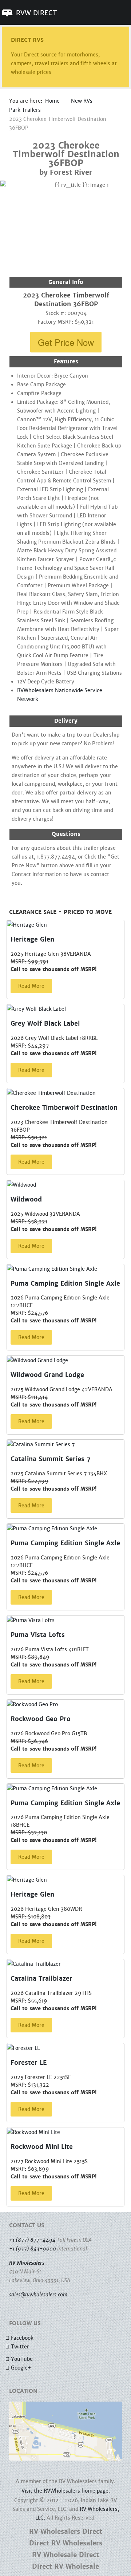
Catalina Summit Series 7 (51, 1459)
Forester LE (29, 2063)
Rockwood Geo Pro (41, 1719)
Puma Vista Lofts (38, 1635)
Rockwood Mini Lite (42, 2147)
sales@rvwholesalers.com (38, 2295)
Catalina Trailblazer (41, 1979)
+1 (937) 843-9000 (33, 2249)
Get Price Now (66, 342)
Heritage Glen (32, 940)
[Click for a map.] (65, 2431)
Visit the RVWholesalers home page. (66, 2491)
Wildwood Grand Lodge (47, 1375)
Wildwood (26, 1200)
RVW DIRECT (36, 13)
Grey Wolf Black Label (45, 1024)
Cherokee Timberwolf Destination (64, 1108)
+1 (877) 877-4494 (32, 2240)
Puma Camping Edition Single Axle (65, 1284)
